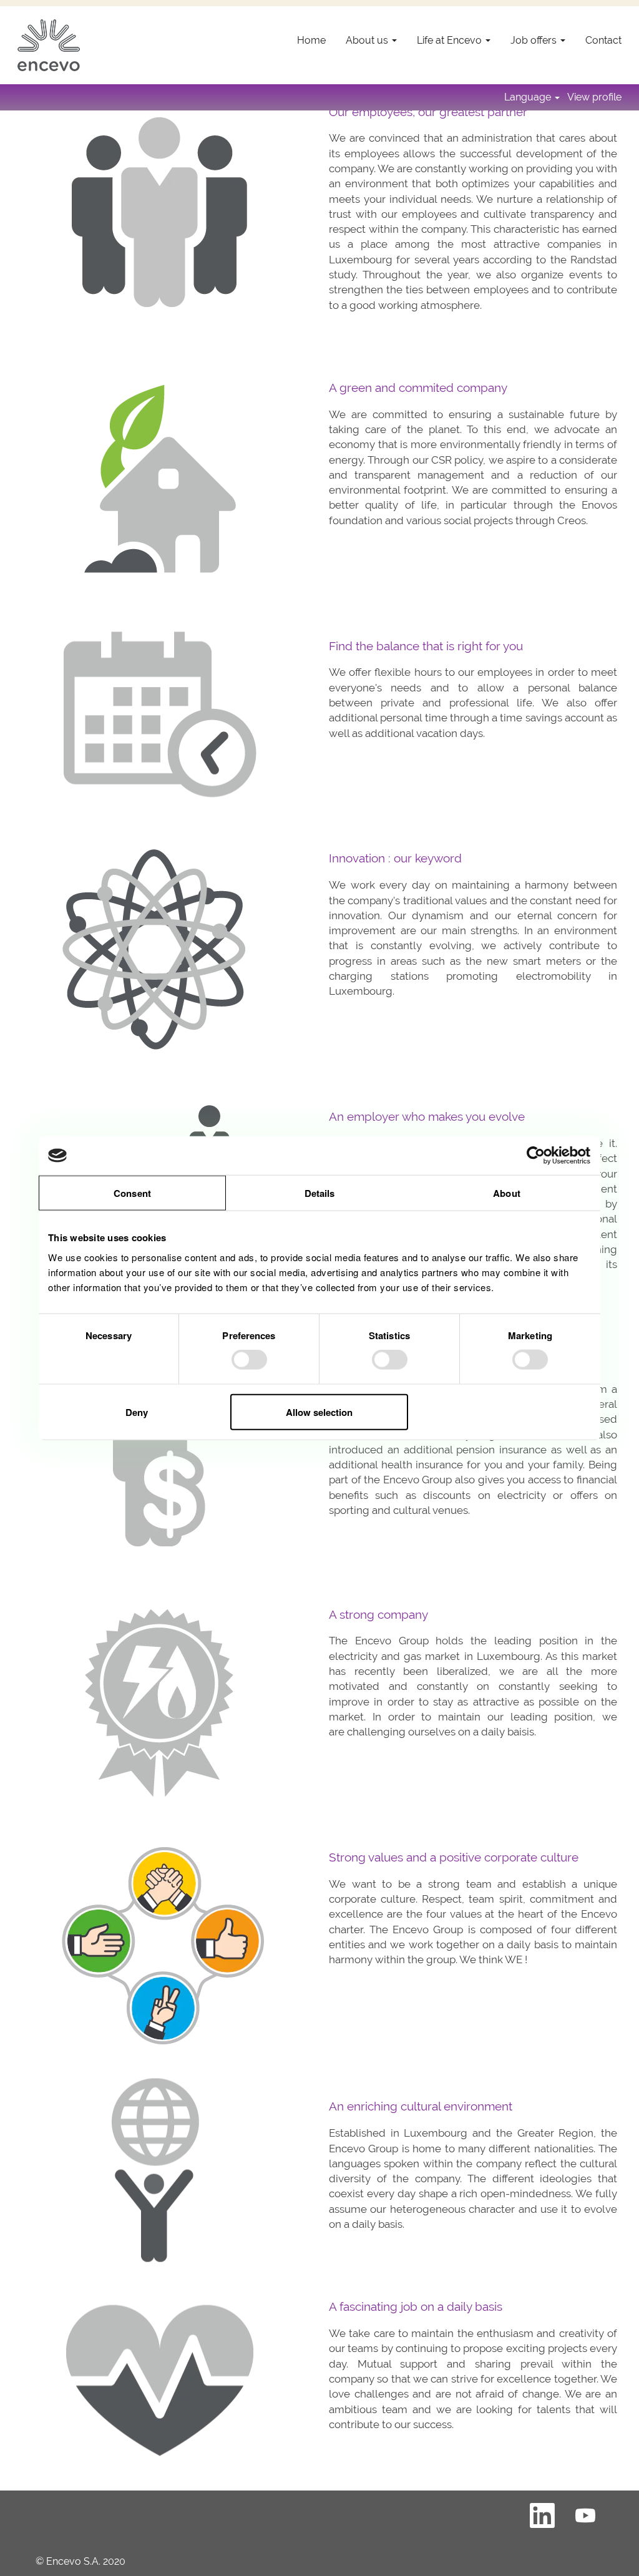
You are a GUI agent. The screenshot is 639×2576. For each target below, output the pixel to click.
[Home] (49, 45)
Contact (603, 40)
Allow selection (319, 1412)
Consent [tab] (132, 1193)
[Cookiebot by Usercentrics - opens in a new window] (536, 1156)
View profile (594, 97)
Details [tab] (320, 1193)
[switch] (249, 1360)
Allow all (502, 1412)
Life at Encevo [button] (451, 40)
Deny (137, 1412)
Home (311, 40)
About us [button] (368, 40)
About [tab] (507, 1193)
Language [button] (529, 97)
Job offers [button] (535, 40)
